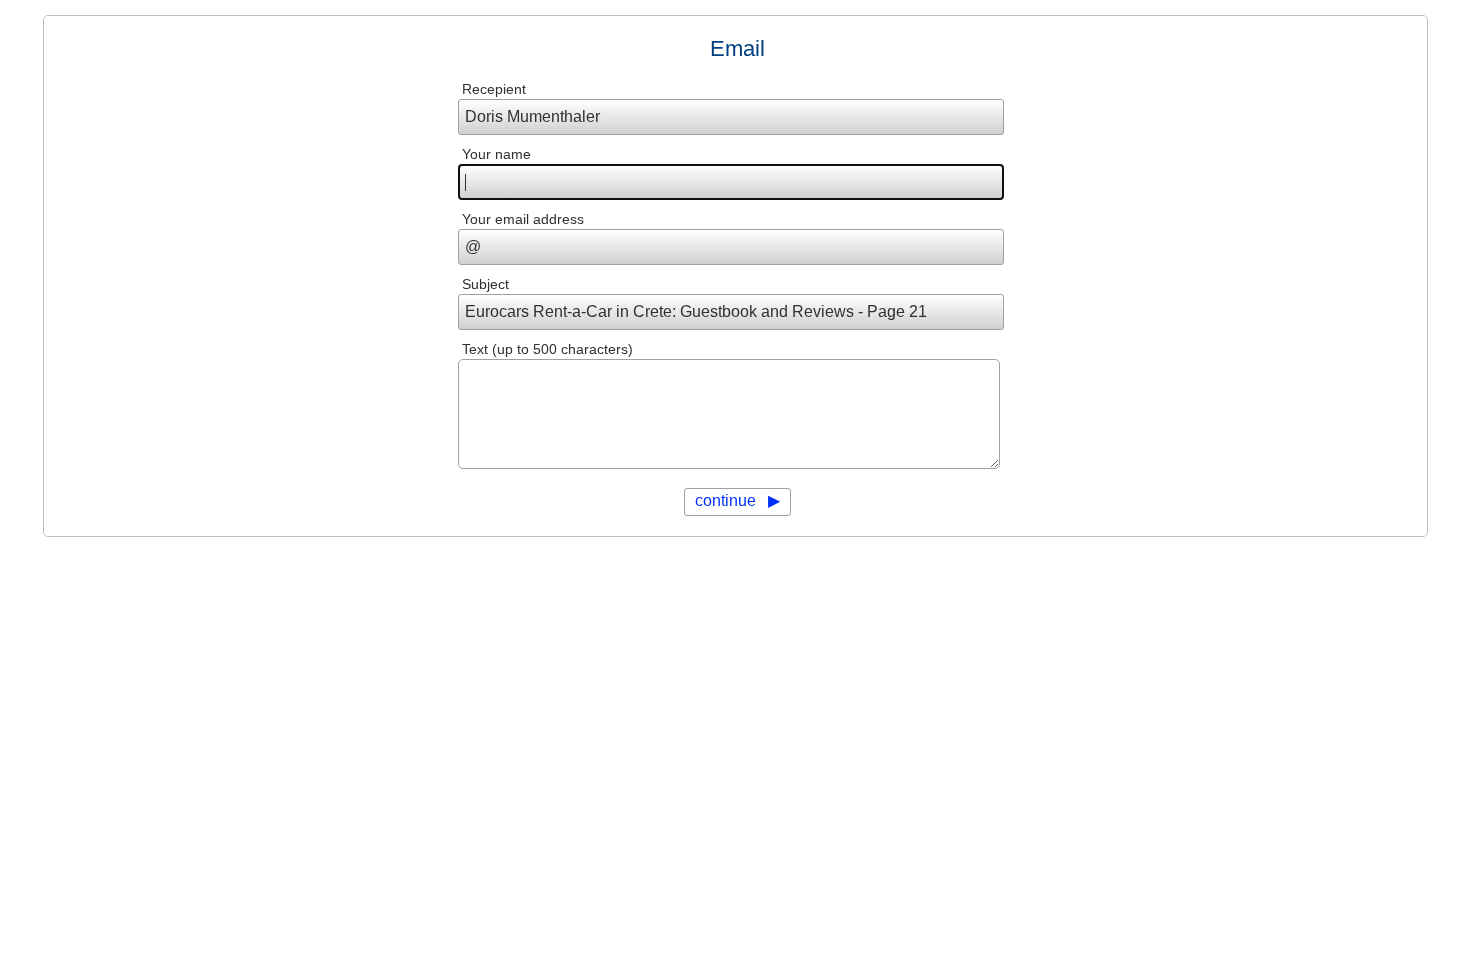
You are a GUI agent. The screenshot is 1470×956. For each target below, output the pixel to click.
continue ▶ (737, 500)
